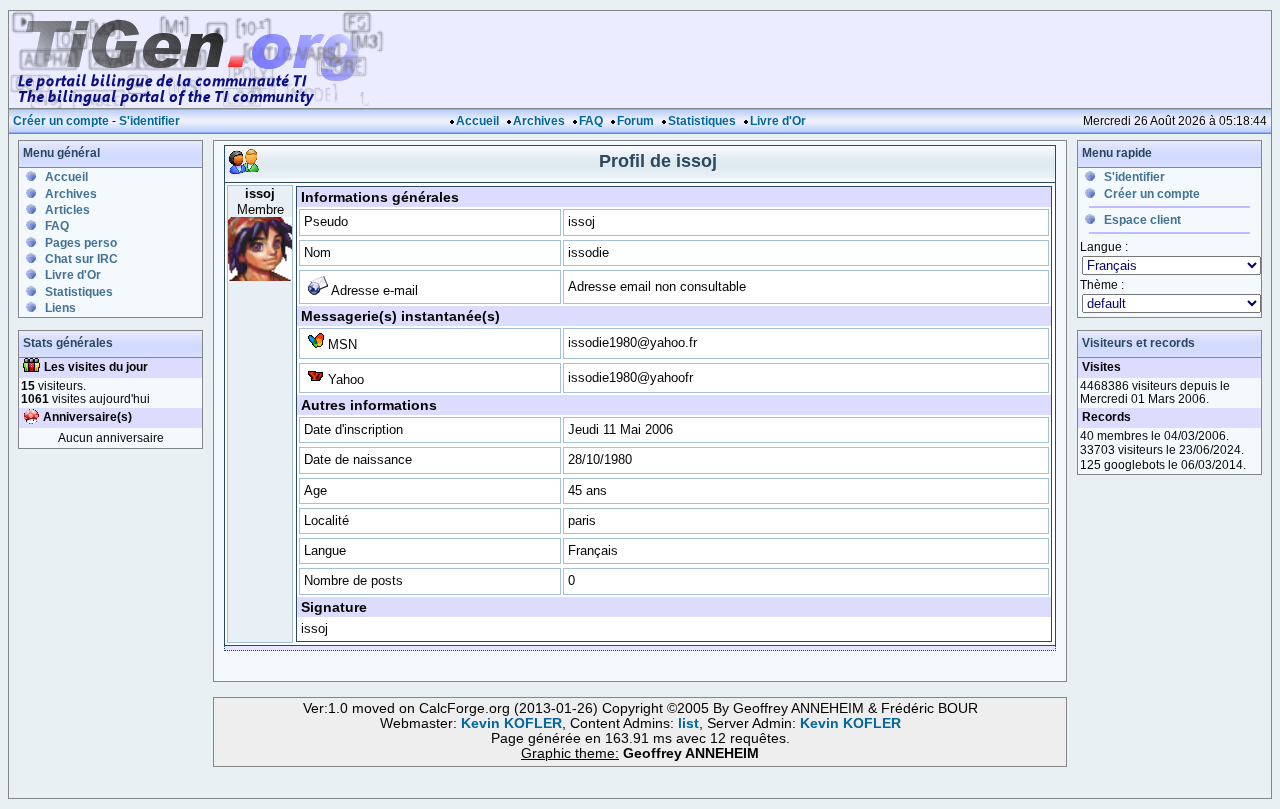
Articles (67, 210)
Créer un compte (61, 121)
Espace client (1142, 220)
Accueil (477, 121)
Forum (635, 121)
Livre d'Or (778, 121)
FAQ (591, 121)
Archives (539, 121)
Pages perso (81, 243)
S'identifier (149, 121)
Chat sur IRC (81, 259)
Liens (60, 308)
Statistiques (702, 121)
